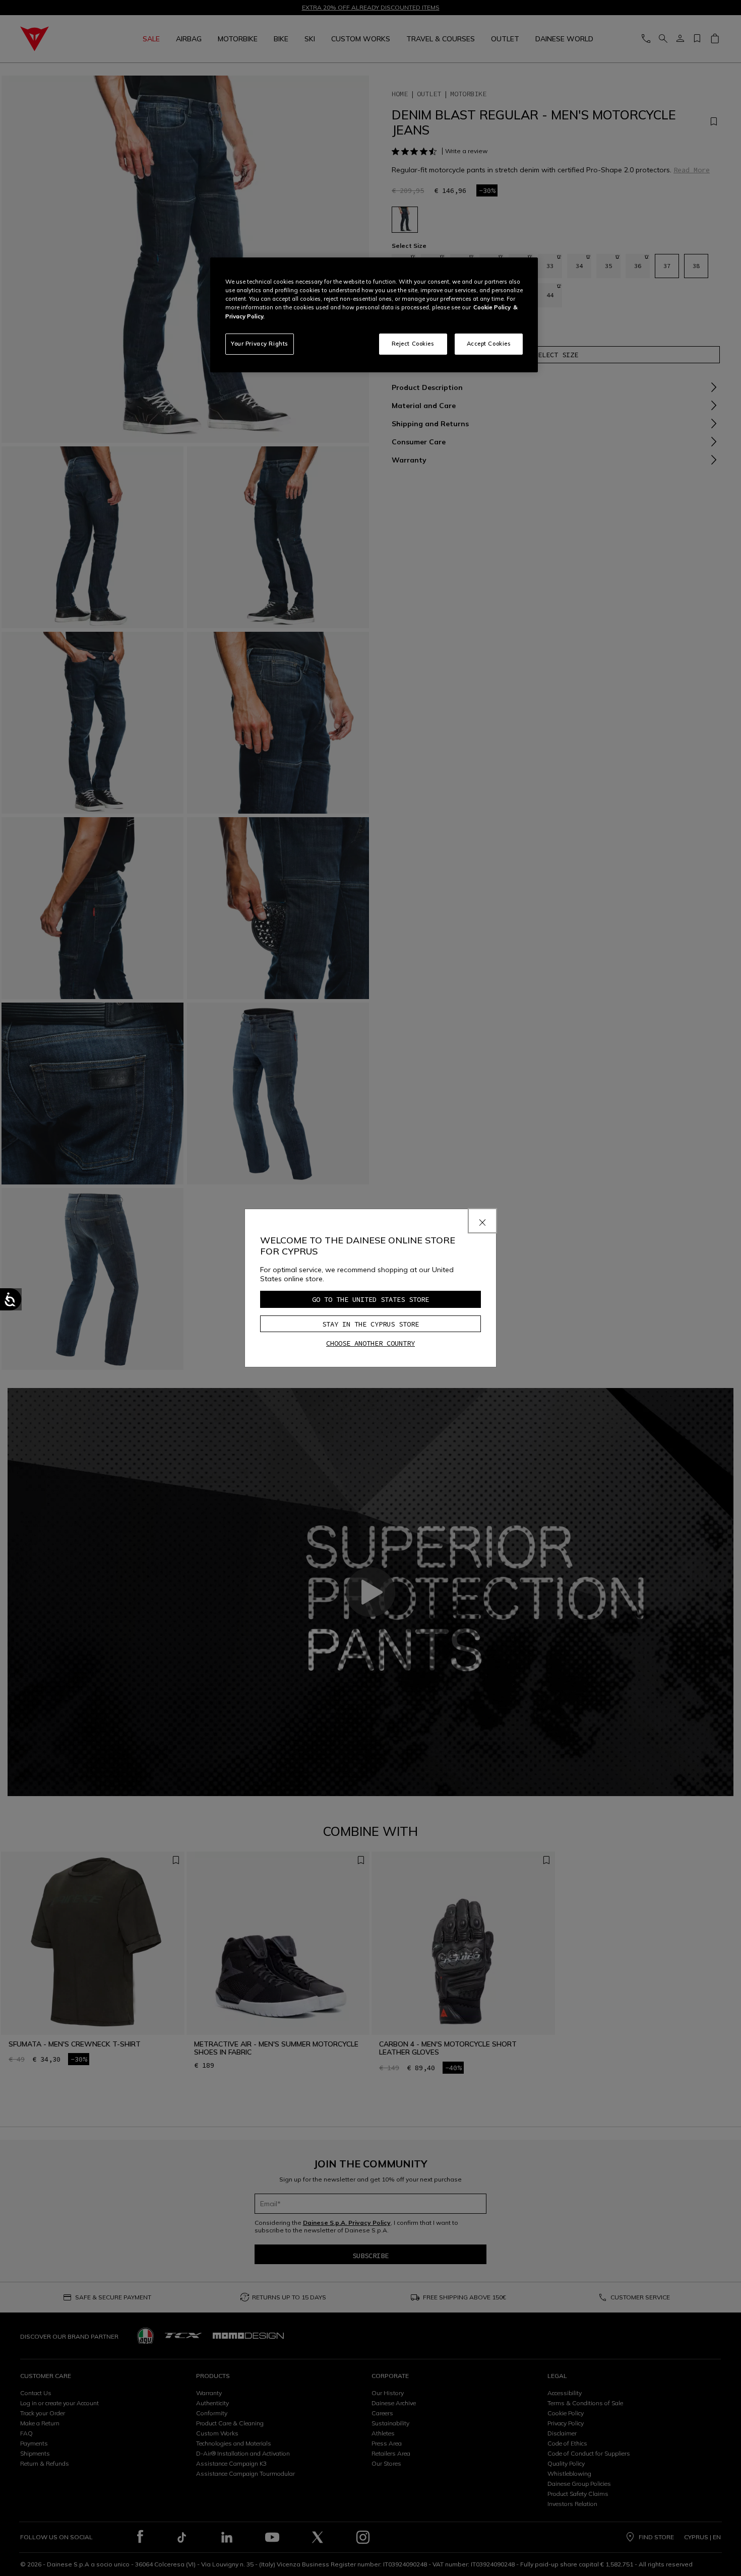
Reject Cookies (413, 344)
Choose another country (371, 1343)
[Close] (482, 1221)
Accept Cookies (489, 344)
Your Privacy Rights (260, 344)
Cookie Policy (492, 307)
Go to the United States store (371, 1299)
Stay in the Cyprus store (371, 1324)
